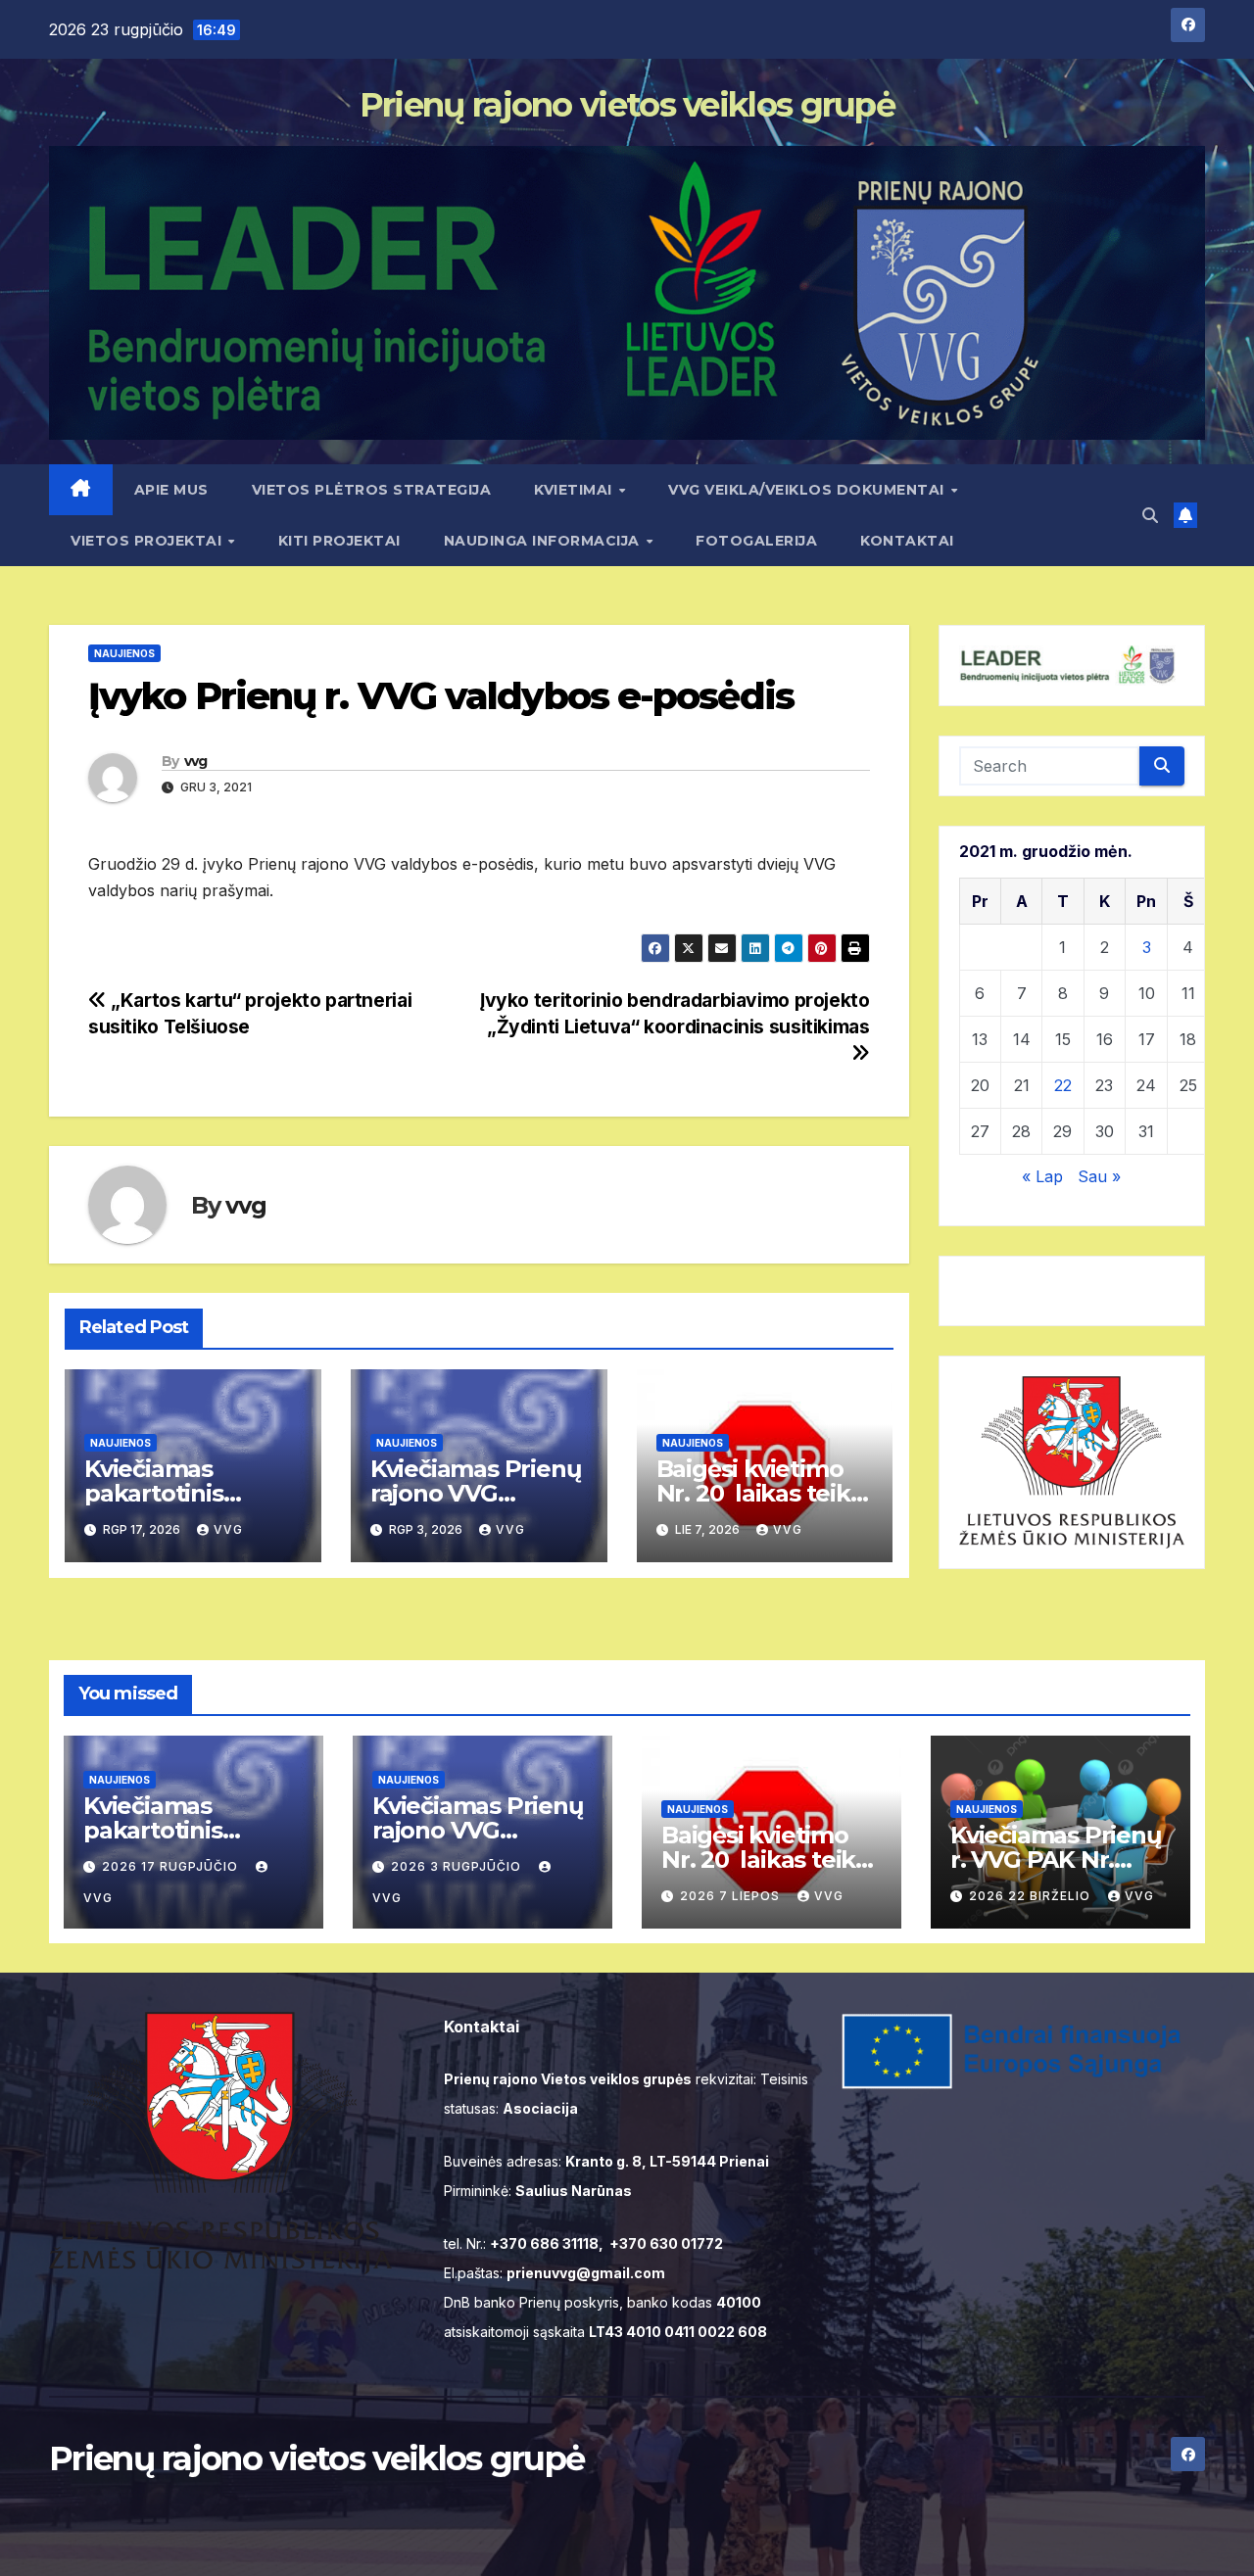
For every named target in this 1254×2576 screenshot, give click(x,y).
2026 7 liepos (732, 1896)
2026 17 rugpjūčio (172, 1866)
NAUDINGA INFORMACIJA (544, 541)
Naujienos (124, 653)
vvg (196, 761)
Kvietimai (575, 490)
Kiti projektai (339, 541)
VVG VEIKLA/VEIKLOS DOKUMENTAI (808, 490)
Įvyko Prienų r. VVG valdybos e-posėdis (441, 696)
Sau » (1099, 1176)
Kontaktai (907, 541)
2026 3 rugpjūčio (458, 1866)
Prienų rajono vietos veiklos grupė (627, 105)
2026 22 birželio (1032, 1896)
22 (1063, 1085)
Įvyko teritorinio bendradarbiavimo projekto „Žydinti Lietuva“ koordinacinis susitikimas (675, 1013)
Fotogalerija (756, 541)
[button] (1150, 515)
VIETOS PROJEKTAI (148, 541)
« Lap (1042, 1176)
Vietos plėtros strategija (372, 490)
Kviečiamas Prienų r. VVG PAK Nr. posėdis (1056, 1860)
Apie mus (171, 490)
